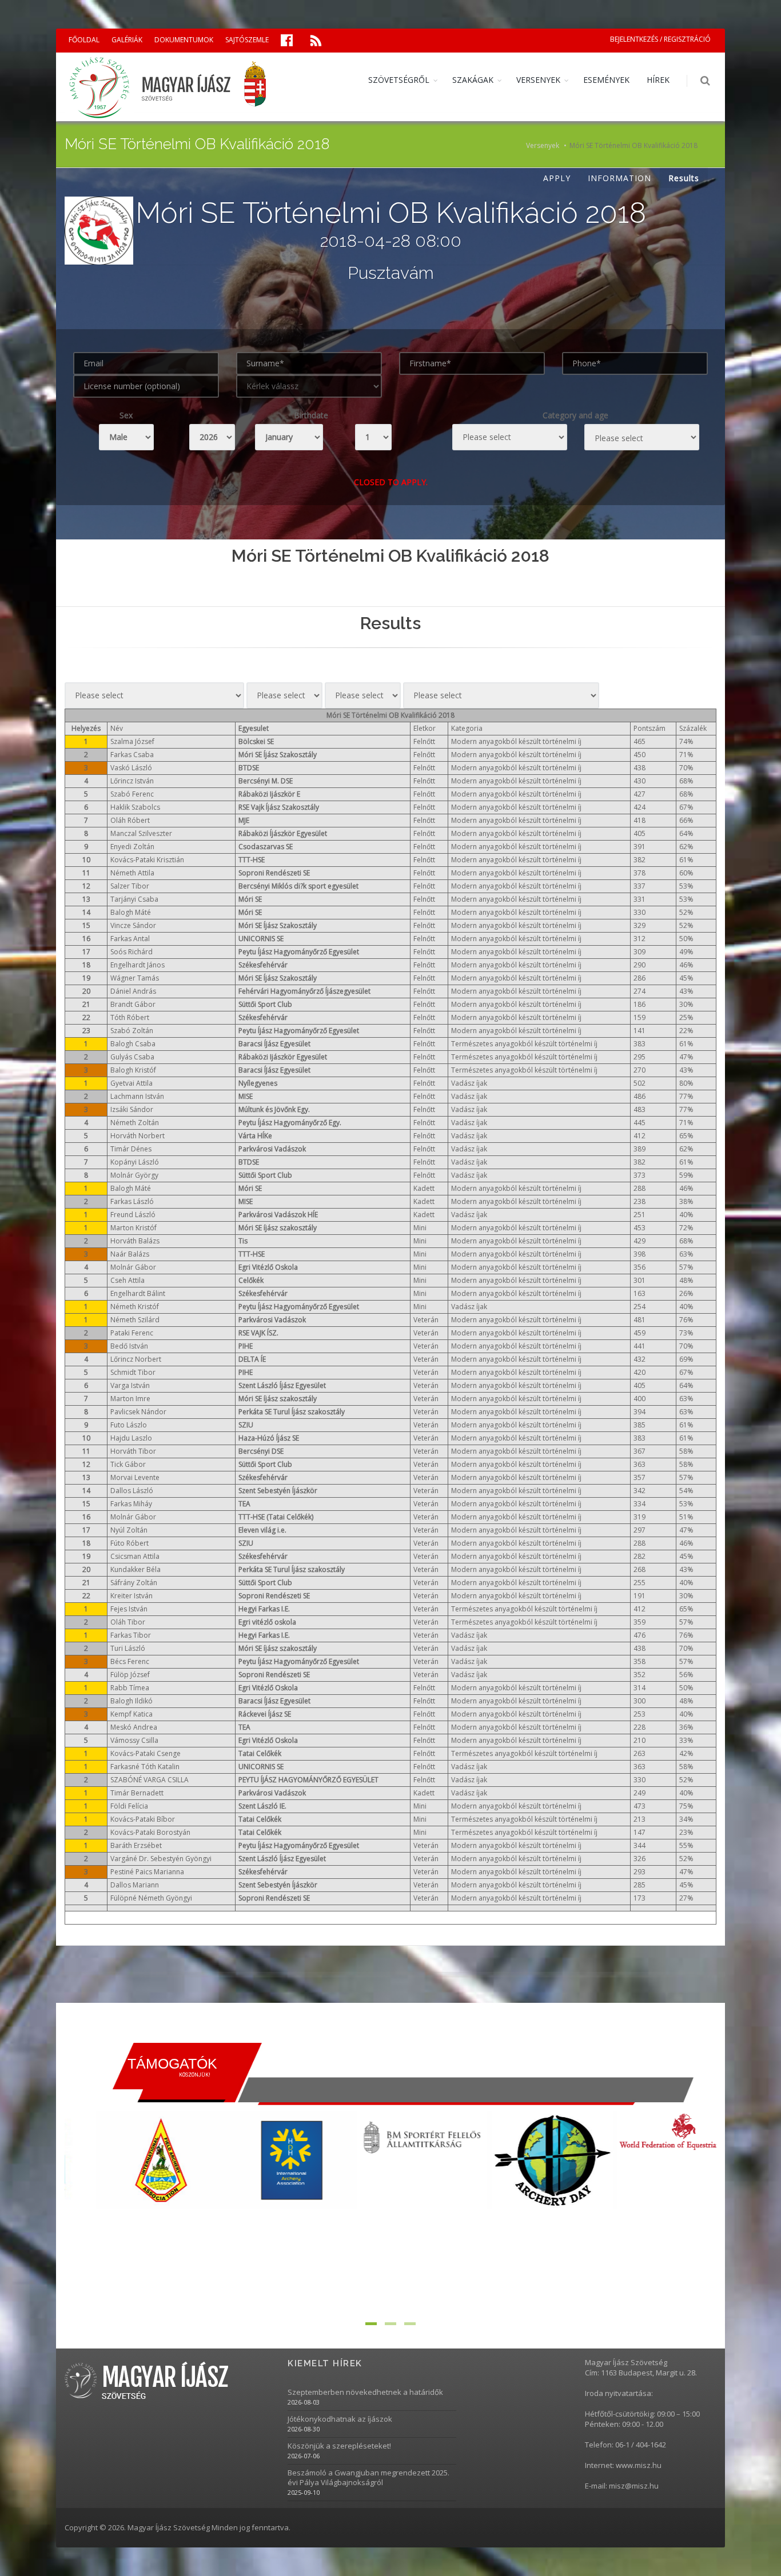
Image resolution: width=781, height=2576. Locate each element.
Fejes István (129, 1609)
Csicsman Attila (135, 1556)
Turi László (128, 1648)
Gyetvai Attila (132, 1083)
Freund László (133, 1215)
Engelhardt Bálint (138, 1293)
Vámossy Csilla (134, 1740)
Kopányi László (135, 1162)
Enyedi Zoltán (132, 847)
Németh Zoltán (135, 1123)
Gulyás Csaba (132, 1057)
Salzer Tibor (130, 886)
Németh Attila (132, 873)
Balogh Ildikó (132, 1701)
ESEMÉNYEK (606, 80)
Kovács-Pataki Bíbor (143, 1819)
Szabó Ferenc (132, 794)
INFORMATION (619, 178)
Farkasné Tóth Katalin (145, 1767)
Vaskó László (131, 768)
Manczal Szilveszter (141, 833)
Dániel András (133, 991)
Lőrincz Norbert (136, 1359)
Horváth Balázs (135, 1241)
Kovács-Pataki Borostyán (150, 1832)
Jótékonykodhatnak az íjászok (340, 2419)
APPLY (557, 178)
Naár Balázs (130, 1254)
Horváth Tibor (133, 1451)
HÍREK (658, 80)
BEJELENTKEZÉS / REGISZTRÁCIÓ (660, 39)
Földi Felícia (129, 1806)
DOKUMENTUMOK (184, 40)
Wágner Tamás (135, 978)
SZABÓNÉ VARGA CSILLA (150, 1780)
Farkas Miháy (131, 1504)
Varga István (130, 1385)
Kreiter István (132, 1596)
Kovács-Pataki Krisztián (147, 860)
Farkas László (132, 1201)
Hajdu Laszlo (131, 1438)
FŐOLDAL (84, 40)
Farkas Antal (130, 939)
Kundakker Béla (136, 1569)
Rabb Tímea (130, 1688)
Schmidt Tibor (133, 1372)
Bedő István (129, 1346)
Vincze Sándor (133, 925)
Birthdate (311, 415)
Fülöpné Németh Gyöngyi (151, 1898)
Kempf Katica (132, 1714)
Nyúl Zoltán (129, 1530)
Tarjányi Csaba (134, 899)
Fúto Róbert (129, 1543)
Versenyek (543, 145)
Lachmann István (137, 1096)
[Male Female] (126, 437)
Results (684, 178)
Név (117, 728)
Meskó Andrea (134, 1727)
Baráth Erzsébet (136, 1845)
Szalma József (132, 741)
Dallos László (132, 1491)
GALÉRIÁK (127, 40)
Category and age (575, 415)
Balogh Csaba (133, 1044)
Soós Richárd (132, 952)
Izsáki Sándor (132, 1109)
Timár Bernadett (137, 1793)
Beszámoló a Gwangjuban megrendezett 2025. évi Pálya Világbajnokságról (368, 2478)
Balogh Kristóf (133, 1070)
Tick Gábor (128, 1464)
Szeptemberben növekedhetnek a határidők (365, 2392)
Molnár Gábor (133, 1267)
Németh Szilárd (135, 1320)
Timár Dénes (131, 1149)
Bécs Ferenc (130, 1661)
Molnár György (134, 1175)
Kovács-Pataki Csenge (146, 1753)
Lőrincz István (132, 781)
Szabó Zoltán (132, 1031)
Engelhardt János (138, 965)
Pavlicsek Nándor (138, 1412)
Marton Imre (130, 1399)
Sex (126, 415)
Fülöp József (130, 1675)
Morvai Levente (135, 1477)
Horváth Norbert (138, 1136)
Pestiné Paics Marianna (147, 1872)
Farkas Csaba (132, 755)
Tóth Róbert (130, 1017)
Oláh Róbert (130, 820)
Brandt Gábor (133, 1004)
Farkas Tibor (131, 1635)
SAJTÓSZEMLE (247, 40)
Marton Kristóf (134, 1228)
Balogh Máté (131, 912)
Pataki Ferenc (132, 1333)
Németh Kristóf (135, 1307)
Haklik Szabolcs (135, 807)
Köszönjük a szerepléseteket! (339, 2446)
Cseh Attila (127, 1280)
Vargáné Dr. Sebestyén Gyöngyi (161, 1859)
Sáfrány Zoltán (134, 1583)
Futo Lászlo (129, 1425)
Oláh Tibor (128, 1622)
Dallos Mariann (135, 1885)
